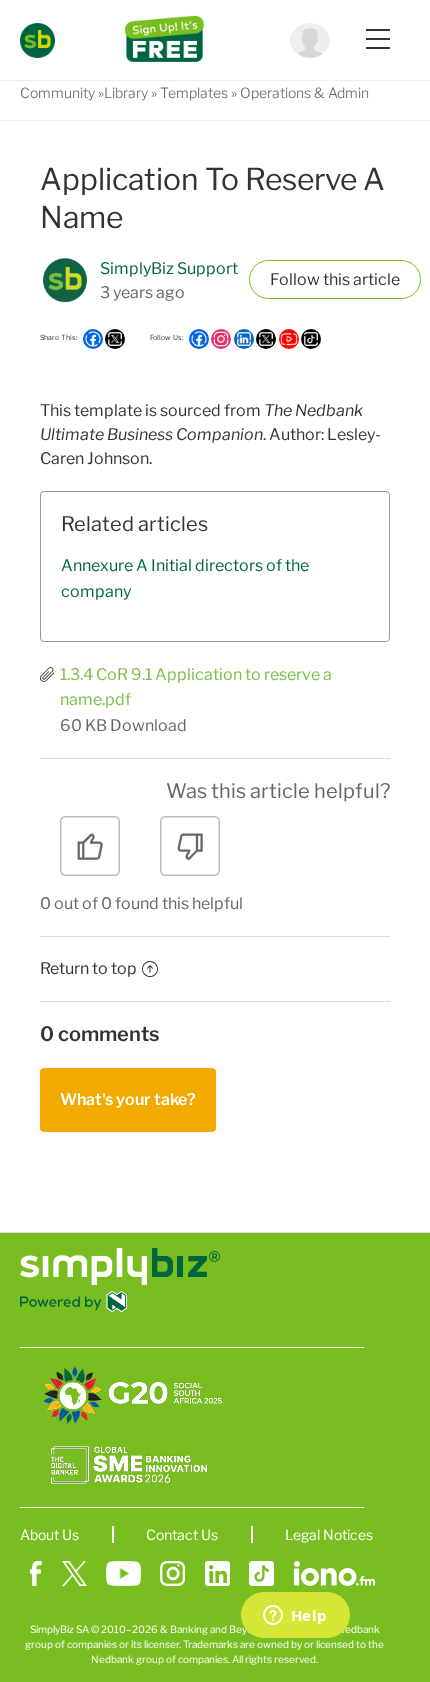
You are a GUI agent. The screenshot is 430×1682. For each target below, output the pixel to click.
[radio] (90, 853)
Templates (194, 92)
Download (148, 725)
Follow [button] (295, 279)
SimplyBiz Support (169, 268)
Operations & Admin (304, 92)
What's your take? (128, 1099)
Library (126, 92)
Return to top (88, 968)
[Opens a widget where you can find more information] (295, 1617)
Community (57, 92)
